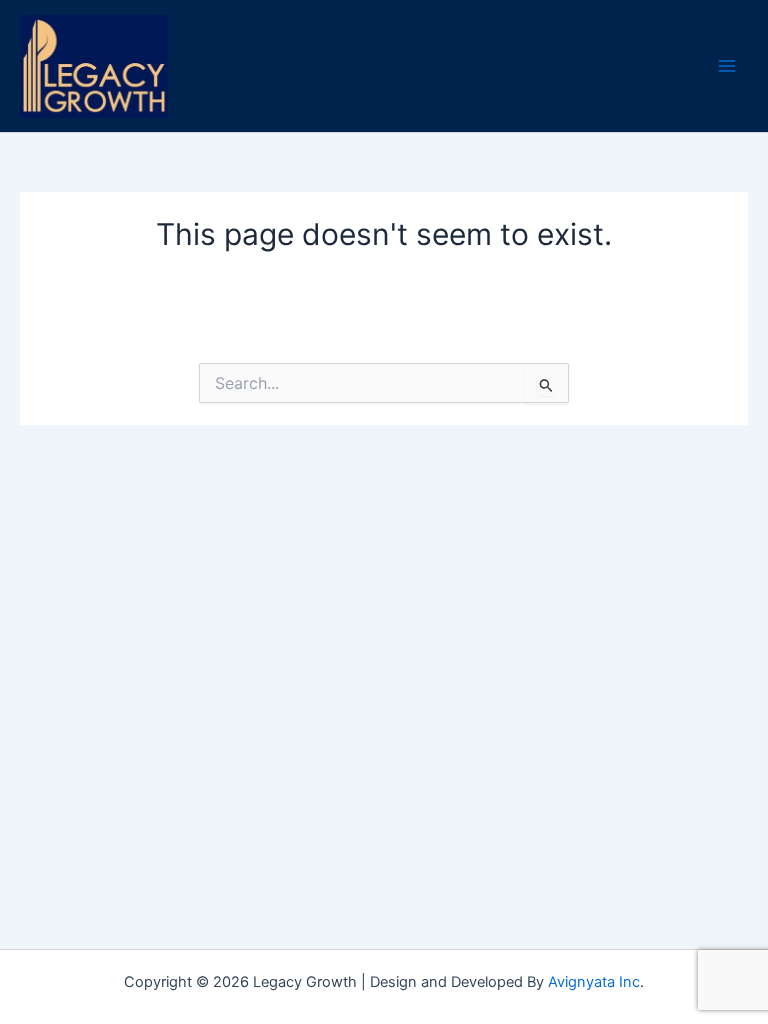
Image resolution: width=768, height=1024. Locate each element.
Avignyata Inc (594, 982)
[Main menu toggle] (727, 66)
